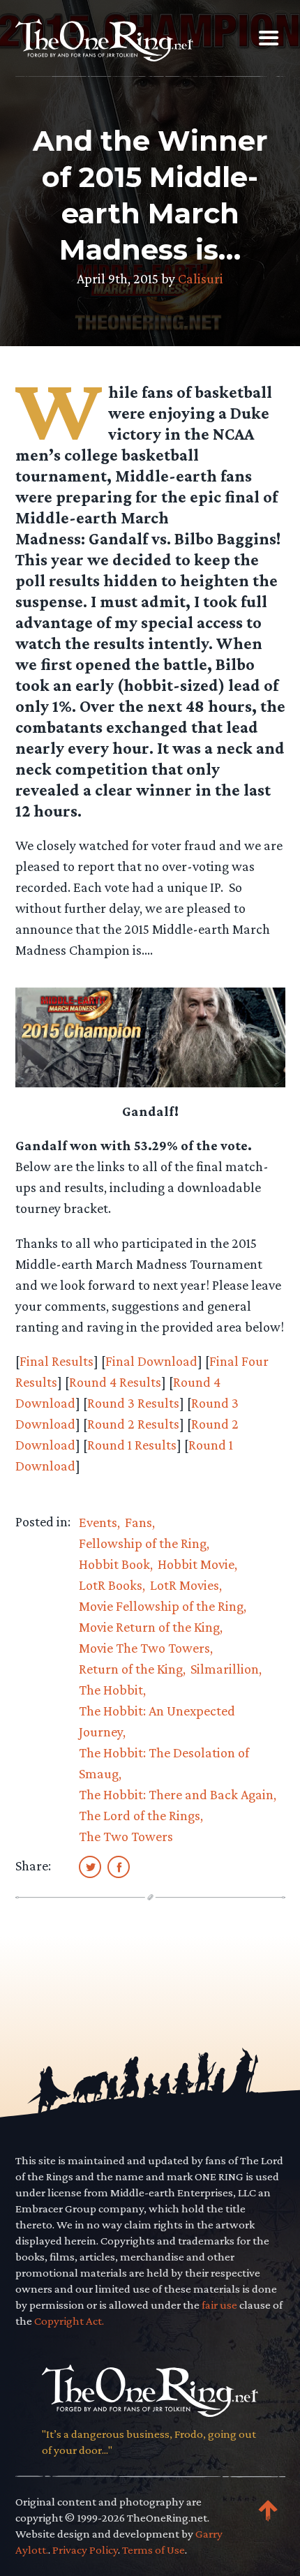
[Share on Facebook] (119, 1866)
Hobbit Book (114, 1564)
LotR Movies (185, 1585)
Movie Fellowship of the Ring (161, 1606)
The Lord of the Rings (140, 1815)
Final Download (151, 1361)
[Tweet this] (90, 1866)
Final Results (57, 1361)
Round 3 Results (133, 1403)
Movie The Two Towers (144, 1648)
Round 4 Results (115, 1382)
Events (98, 1522)
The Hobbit (111, 1690)
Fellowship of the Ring (143, 1543)
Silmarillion (225, 1669)
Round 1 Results (132, 1445)
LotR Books (111, 1585)
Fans (138, 1522)
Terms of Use (153, 2550)
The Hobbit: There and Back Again (176, 1794)
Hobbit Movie (196, 1564)
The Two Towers (126, 1836)
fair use (219, 2305)
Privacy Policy (85, 2550)
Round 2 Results (133, 1424)
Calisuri (201, 278)
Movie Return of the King (149, 1627)
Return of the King (131, 1669)
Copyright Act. (69, 2321)
